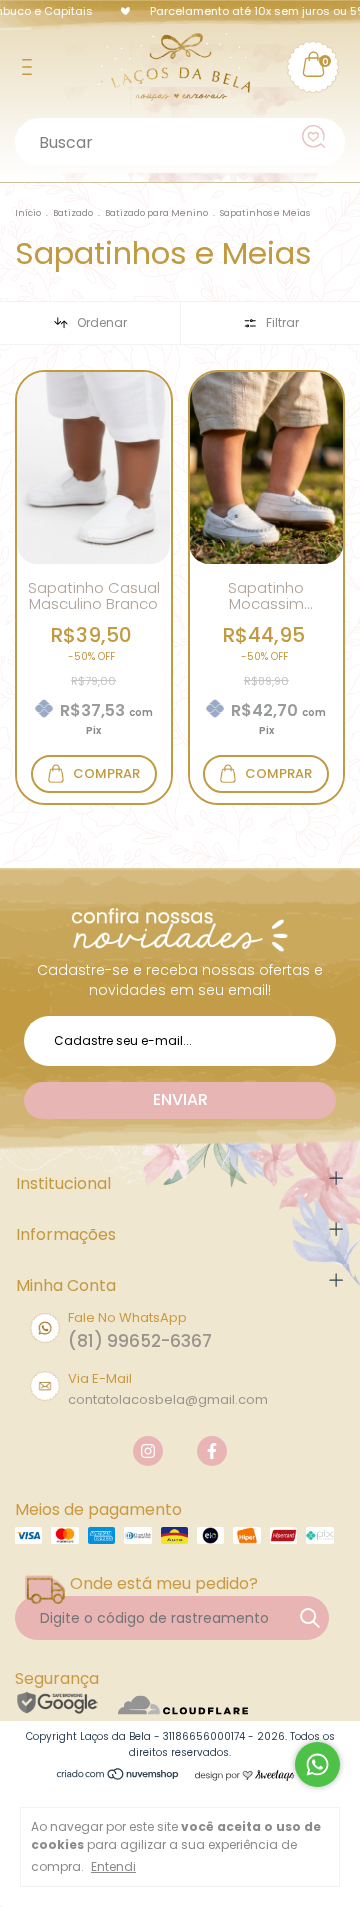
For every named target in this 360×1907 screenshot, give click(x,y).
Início (28, 213)
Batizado (73, 213)
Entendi (113, 1866)
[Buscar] (316, 136)
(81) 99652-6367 (140, 1341)
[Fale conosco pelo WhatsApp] (317, 1764)
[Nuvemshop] (118, 1776)
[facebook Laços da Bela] (212, 1451)
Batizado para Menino (156, 213)
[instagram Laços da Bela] (148, 1451)
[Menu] (30, 67)
